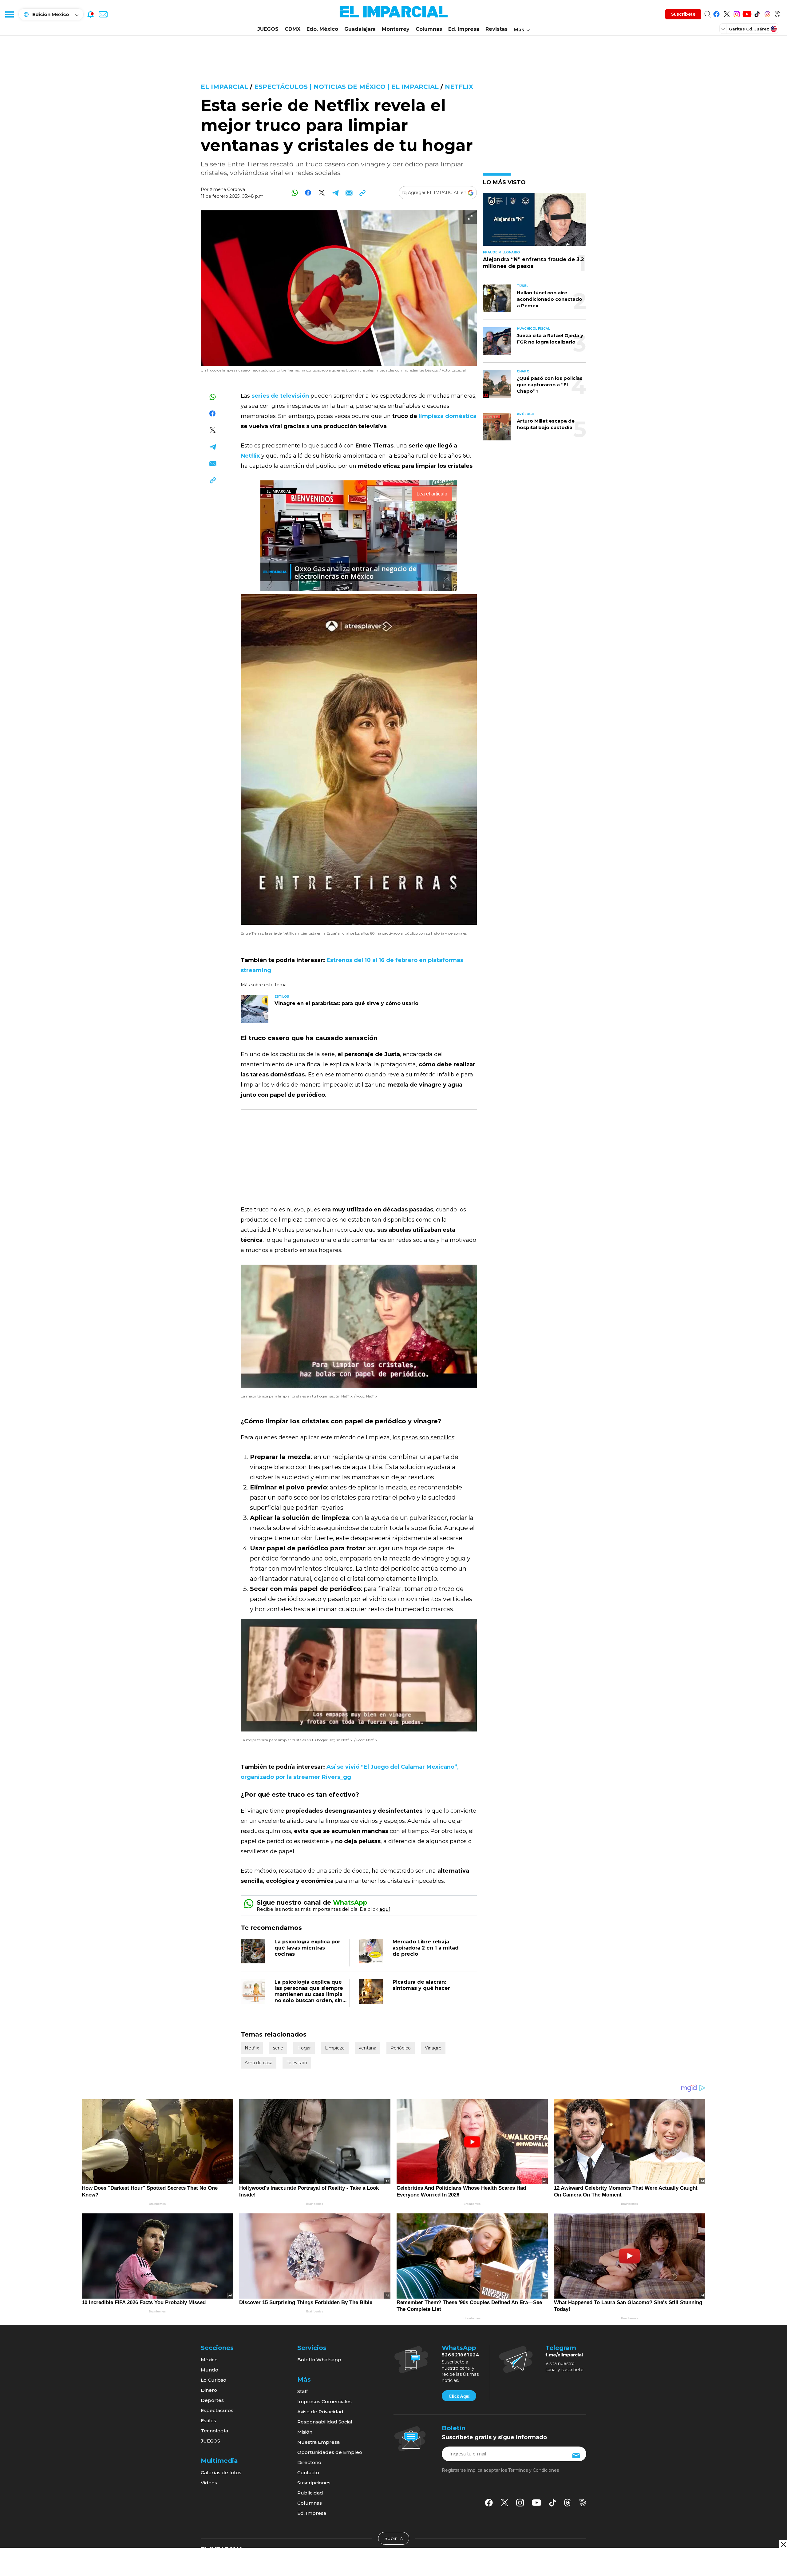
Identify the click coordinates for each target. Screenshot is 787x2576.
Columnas (429, 29)
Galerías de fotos (221, 2473)
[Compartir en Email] (349, 193)
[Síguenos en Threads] (767, 13)
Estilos (208, 2421)
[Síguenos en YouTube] (747, 13)
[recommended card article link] (255, 1009)
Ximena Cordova (227, 189)
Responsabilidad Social (325, 2422)
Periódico (401, 2048)
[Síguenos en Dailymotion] (777, 13)
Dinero (209, 2390)
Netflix (459, 87)
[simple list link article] (535, 222)
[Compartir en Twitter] (322, 193)
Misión (305, 2432)
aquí (385, 1909)
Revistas (496, 29)
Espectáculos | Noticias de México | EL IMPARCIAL (346, 87)
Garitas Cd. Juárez (749, 29)
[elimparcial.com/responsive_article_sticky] (783, 2544)
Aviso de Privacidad (320, 2412)
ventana (368, 2048)
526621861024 (461, 2355)
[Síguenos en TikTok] (757, 13)
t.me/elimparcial (564, 2355)
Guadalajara (360, 29)
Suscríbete (683, 14)
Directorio (309, 2462)
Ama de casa (259, 2063)
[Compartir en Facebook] (308, 193)
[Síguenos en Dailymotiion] (583, 2503)
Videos (209, 2483)
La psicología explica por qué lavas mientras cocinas (307, 1948)
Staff (303, 2391)
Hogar (304, 2048)
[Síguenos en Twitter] (727, 13)
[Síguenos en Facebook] (716, 13)
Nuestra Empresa (318, 2442)
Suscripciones (314, 2483)
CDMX (293, 29)
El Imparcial (224, 87)
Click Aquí (459, 2396)
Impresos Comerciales (324, 2401)
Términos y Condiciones (534, 2470)
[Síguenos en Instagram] (737, 13)
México (209, 2360)
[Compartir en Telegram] (335, 193)
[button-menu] (9, 14)
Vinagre (433, 2048)
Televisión (297, 2063)
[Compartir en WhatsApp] (295, 193)
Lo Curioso (214, 2380)
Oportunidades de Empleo (330, 2452)
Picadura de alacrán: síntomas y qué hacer (421, 1985)
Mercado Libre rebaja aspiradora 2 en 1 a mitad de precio (426, 1948)
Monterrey (396, 29)
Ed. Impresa (464, 29)
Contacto (308, 2473)
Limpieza (335, 2048)
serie (278, 2048)
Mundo (210, 2370)
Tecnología (214, 2431)
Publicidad (310, 2493)
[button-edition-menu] (724, 29)
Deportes (212, 2400)
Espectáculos (217, 2410)
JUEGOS (268, 29)
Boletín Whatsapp (319, 2360)
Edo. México (322, 29)
